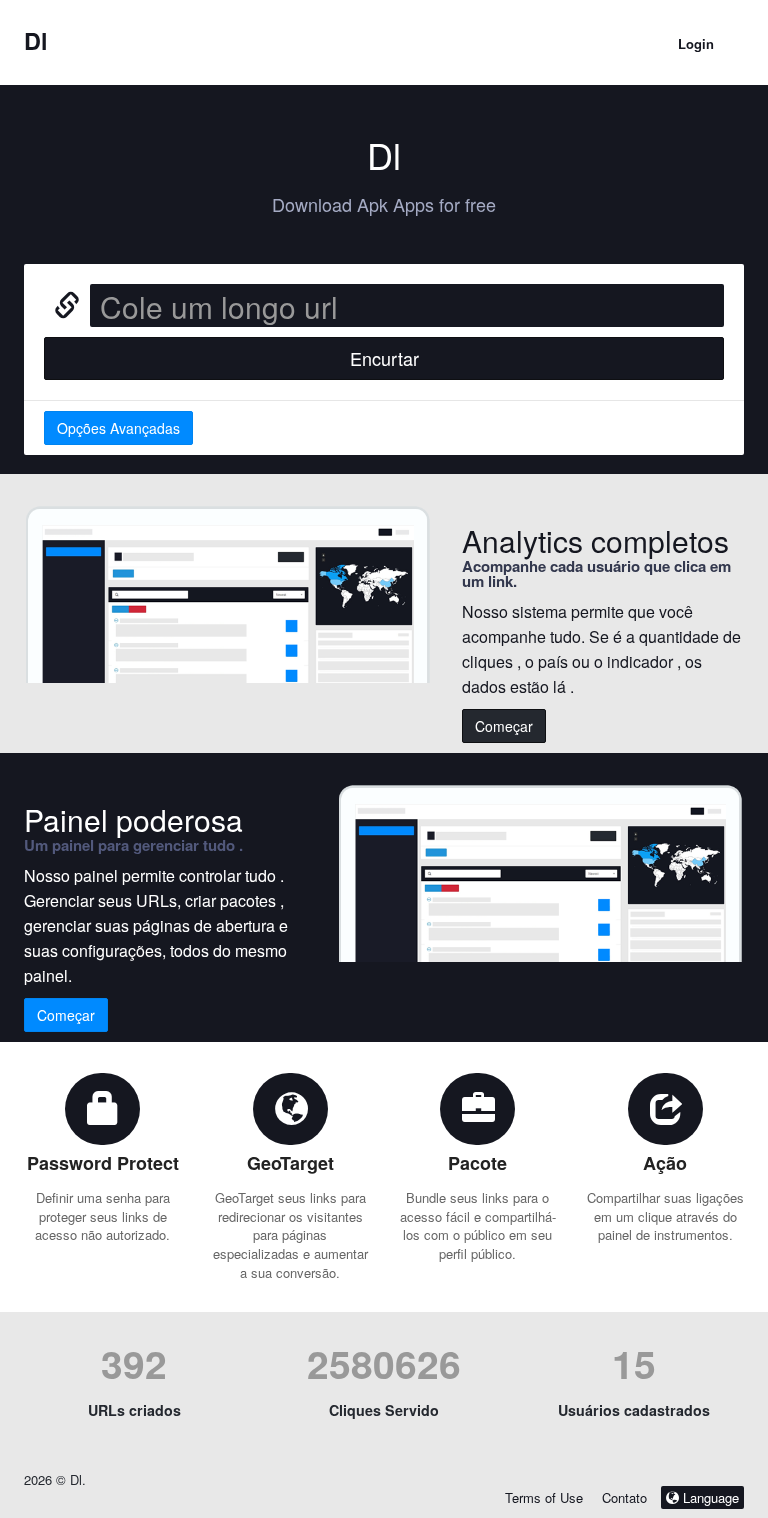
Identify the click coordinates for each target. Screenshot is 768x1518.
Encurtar (384, 358)
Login (696, 43)
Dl (36, 40)
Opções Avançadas (118, 428)
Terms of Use (544, 1497)
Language (709, 1497)
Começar (504, 726)
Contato (626, 1497)
